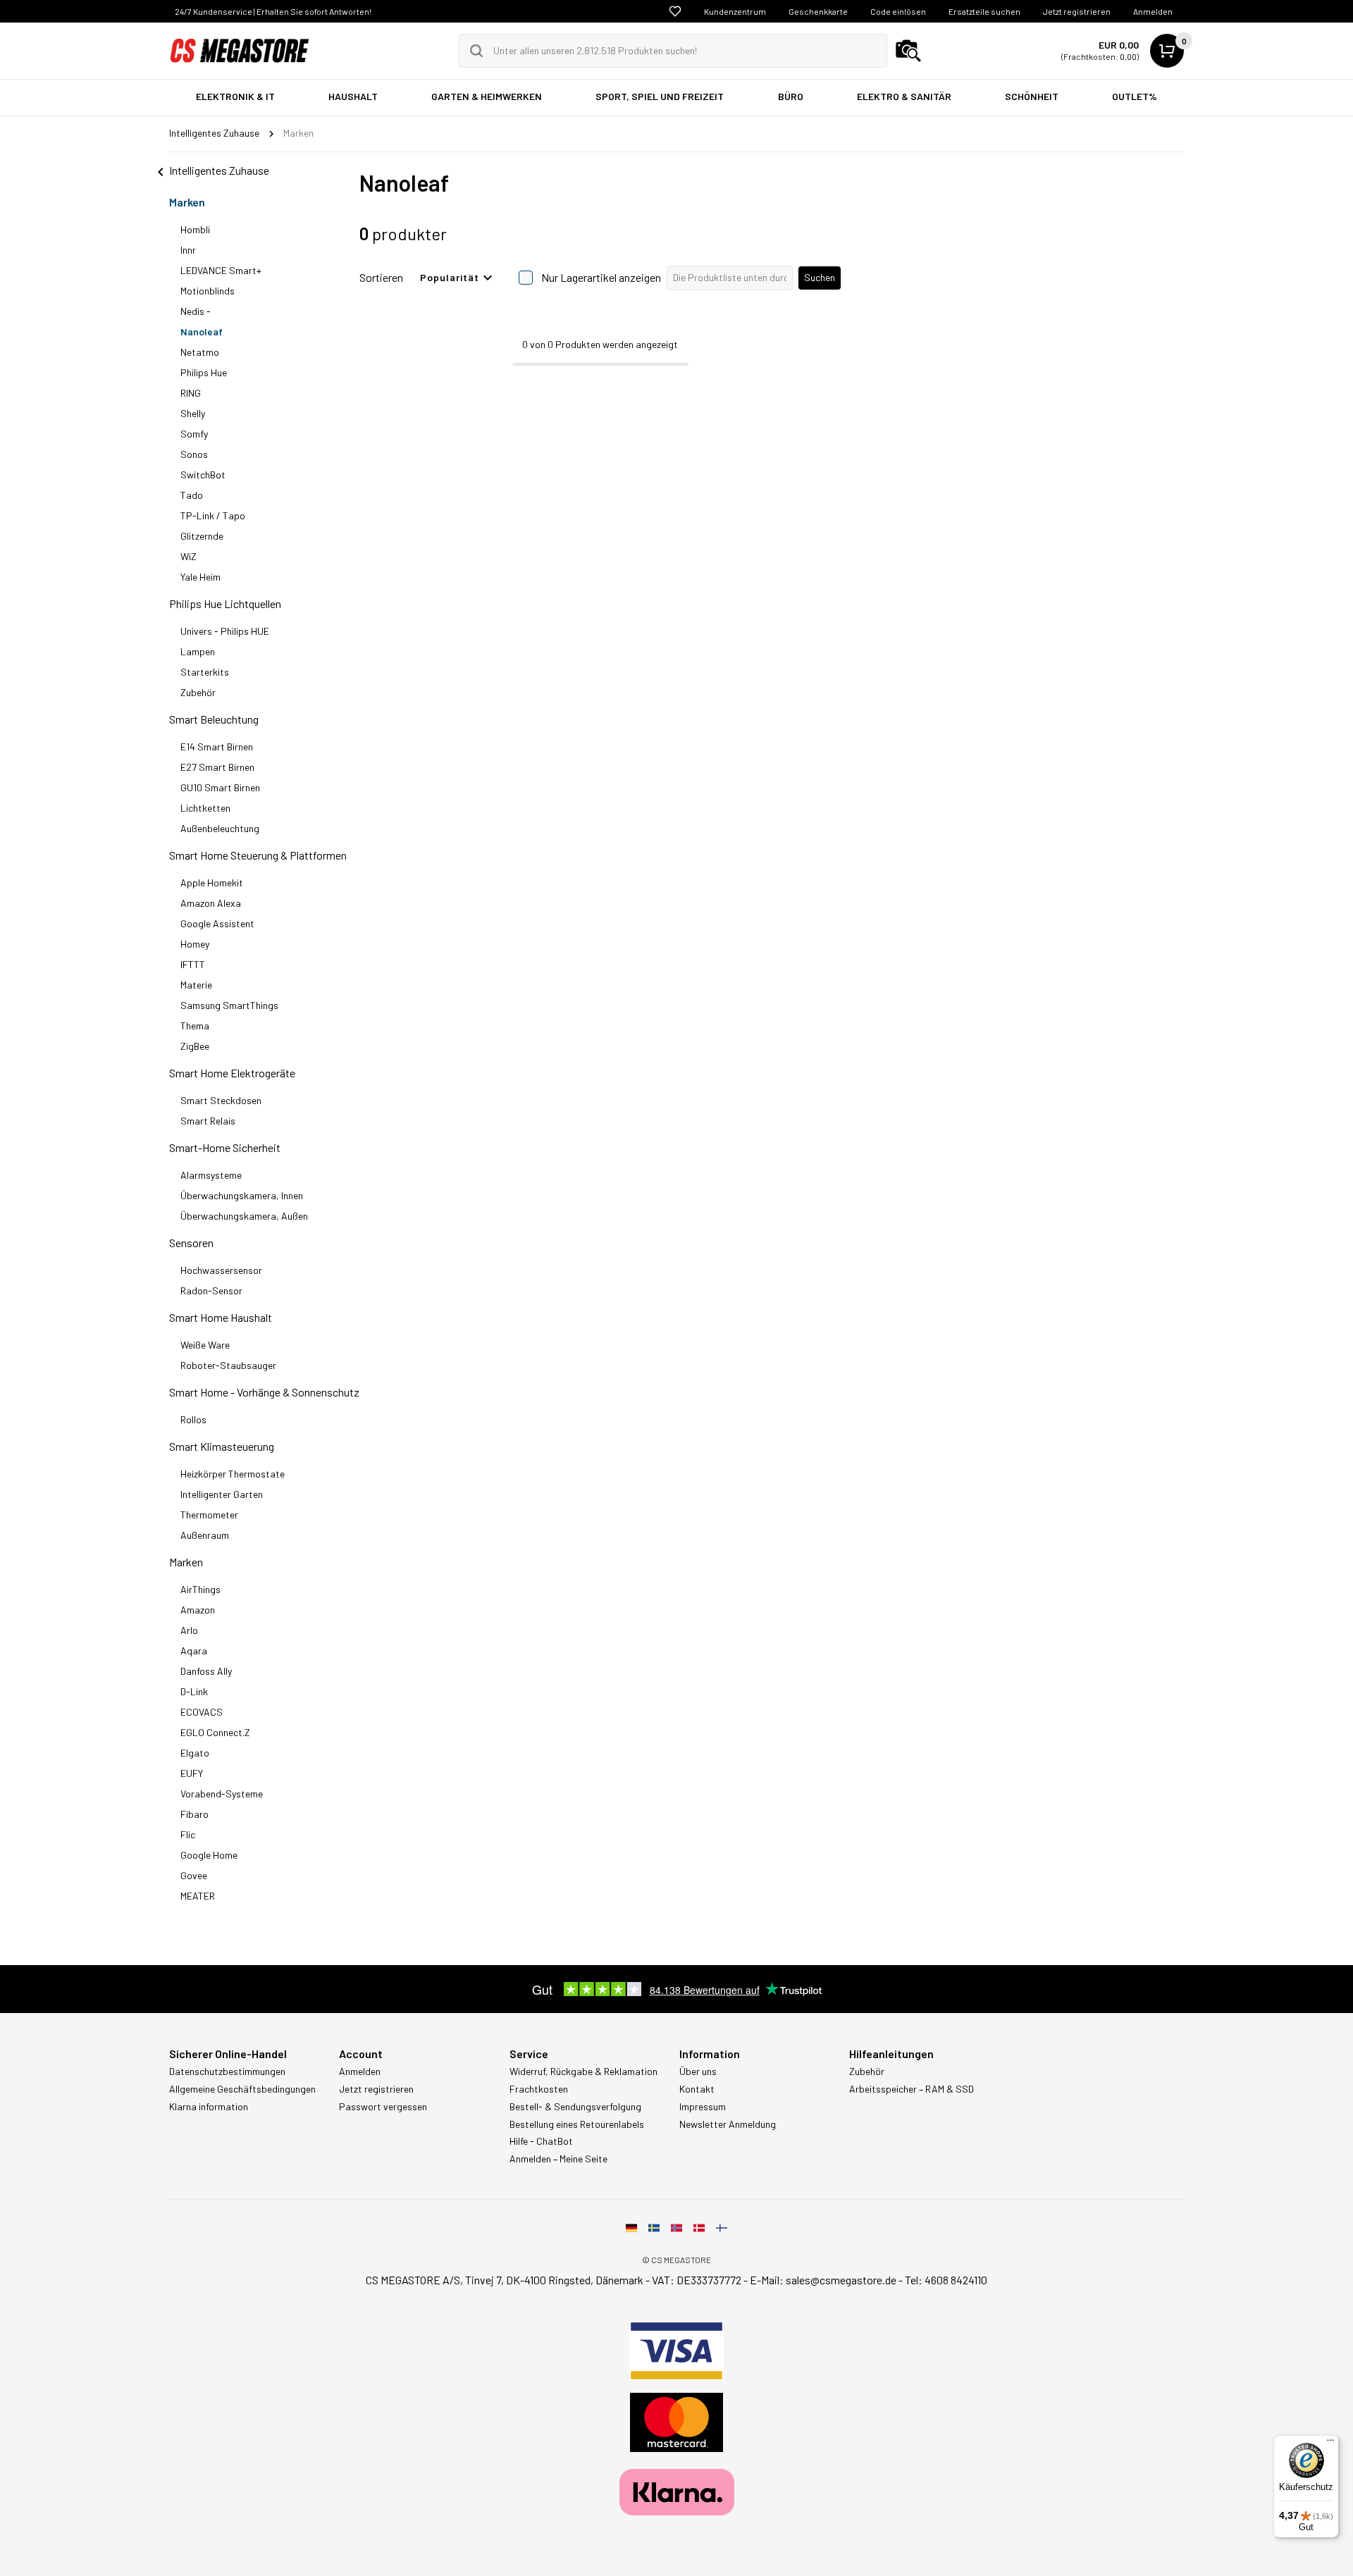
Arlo (189, 1630)
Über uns (698, 2072)
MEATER (198, 1896)
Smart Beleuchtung (214, 719)
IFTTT (193, 964)
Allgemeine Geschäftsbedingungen (242, 2089)
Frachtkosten (539, 2089)
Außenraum (205, 1535)
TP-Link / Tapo (213, 515)
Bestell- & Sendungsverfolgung (575, 2107)
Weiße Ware (205, 1345)
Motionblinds (208, 291)
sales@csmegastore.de (841, 2280)
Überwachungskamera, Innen (242, 1195)
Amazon (198, 1610)
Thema (195, 1026)
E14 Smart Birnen (217, 747)
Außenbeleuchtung (220, 828)
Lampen (198, 651)
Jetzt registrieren (1077, 11)
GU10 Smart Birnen (220, 787)
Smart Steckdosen (221, 1100)
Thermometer (209, 1515)
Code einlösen (898, 11)
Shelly (193, 413)
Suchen (820, 277)
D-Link (194, 1691)
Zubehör (198, 692)
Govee (194, 1875)
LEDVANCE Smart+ (221, 270)
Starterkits (205, 672)
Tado (192, 495)
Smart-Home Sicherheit (225, 1147)
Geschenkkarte (818, 11)
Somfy (194, 434)
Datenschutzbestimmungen (227, 2072)
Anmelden (1153, 11)
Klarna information (209, 2107)
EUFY (192, 1773)
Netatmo (200, 352)
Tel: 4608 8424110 (946, 2280)
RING (191, 393)
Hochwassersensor (221, 1270)
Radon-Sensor (211, 1290)
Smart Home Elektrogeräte (232, 1073)
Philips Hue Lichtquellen (225, 603)
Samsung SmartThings (229, 1005)
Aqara (194, 1651)
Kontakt (697, 2089)
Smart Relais (208, 1121)
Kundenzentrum (735, 11)
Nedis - (196, 311)
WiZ (189, 556)
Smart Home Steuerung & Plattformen (258, 855)
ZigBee (195, 1046)
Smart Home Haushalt (221, 1317)
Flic (188, 1834)
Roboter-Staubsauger (228, 1365)
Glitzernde (202, 536)
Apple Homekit (212, 883)
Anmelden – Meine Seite (558, 2159)
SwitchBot (203, 475)
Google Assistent (217, 923)
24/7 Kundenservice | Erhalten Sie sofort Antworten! (273, 11)
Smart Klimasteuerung (222, 1446)
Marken (187, 202)
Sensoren (191, 1243)
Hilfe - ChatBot (541, 2141)
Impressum (703, 2107)
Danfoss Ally (206, 1671)
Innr (188, 250)
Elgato (195, 1753)
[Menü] (1330, 2444)
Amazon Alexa (211, 903)
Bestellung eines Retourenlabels (577, 2124)
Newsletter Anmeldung (728, 2124)
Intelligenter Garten (222, 1494)
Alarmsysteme (211, 1175)
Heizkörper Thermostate (233, 1474)
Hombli (195, 229)
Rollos (193, 1419)
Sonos (194, 454)
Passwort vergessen (383, 2107)
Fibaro (194, 1814)
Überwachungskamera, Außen (244, 1216)
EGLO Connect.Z (215, 1732)
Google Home (209, 1855)
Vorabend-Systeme (222, 1794)
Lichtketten (205, 808)
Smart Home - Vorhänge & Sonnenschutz (264, 1392)
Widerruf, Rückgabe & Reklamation (583, 2072)
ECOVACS (202, 1712)
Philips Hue (204, 372)
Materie (196, 985)
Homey (195, 944)
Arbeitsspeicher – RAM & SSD (912, 2089)
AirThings (200, 1589)
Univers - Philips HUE (225, 631)
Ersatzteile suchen (984, 11)
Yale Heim (200, 577)
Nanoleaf (202, 332)
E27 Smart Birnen (217, 767)
